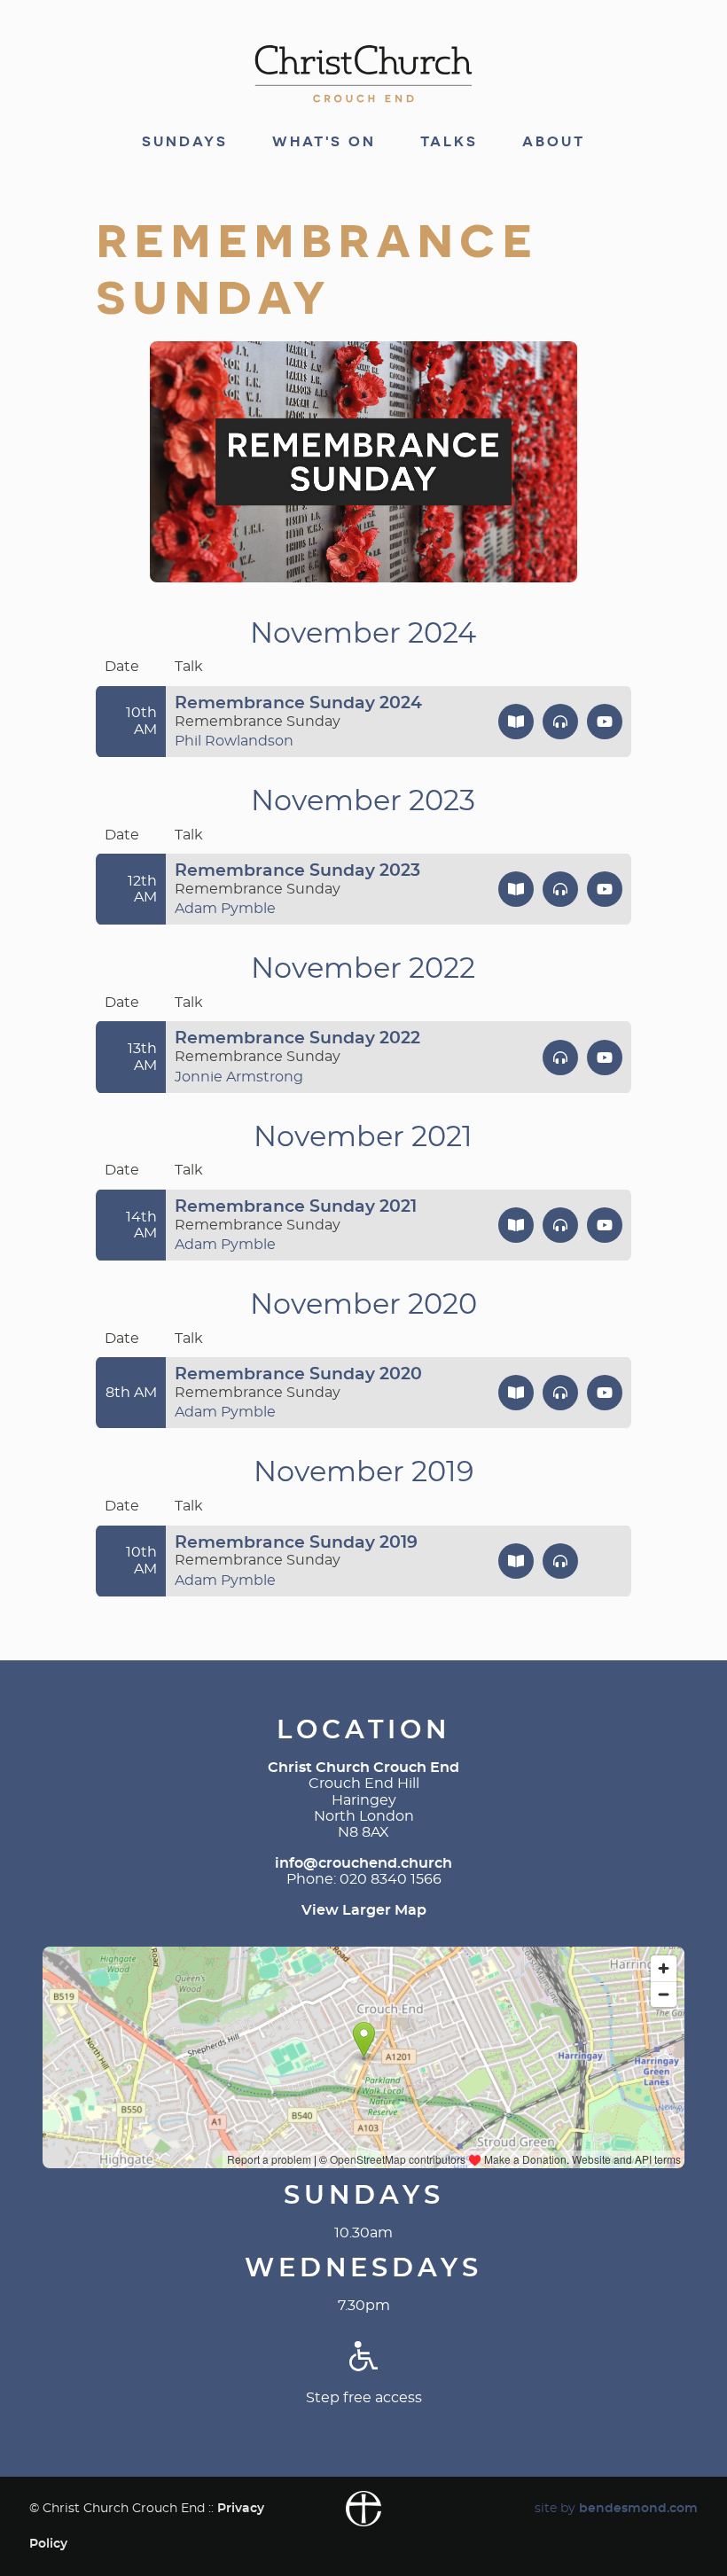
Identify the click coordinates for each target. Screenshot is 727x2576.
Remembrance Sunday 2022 (297, 1038)
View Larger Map (364, 1910)
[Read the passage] (516, 722)
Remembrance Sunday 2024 (298, 703)
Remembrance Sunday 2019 (296, 1543)
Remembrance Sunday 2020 (298, 1374)
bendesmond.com (638, 2508)
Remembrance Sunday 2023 (297, 871)
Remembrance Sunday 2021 (296, 1207)
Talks (449, 142)
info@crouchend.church (363, 1863)
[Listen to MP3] (560, 722)
